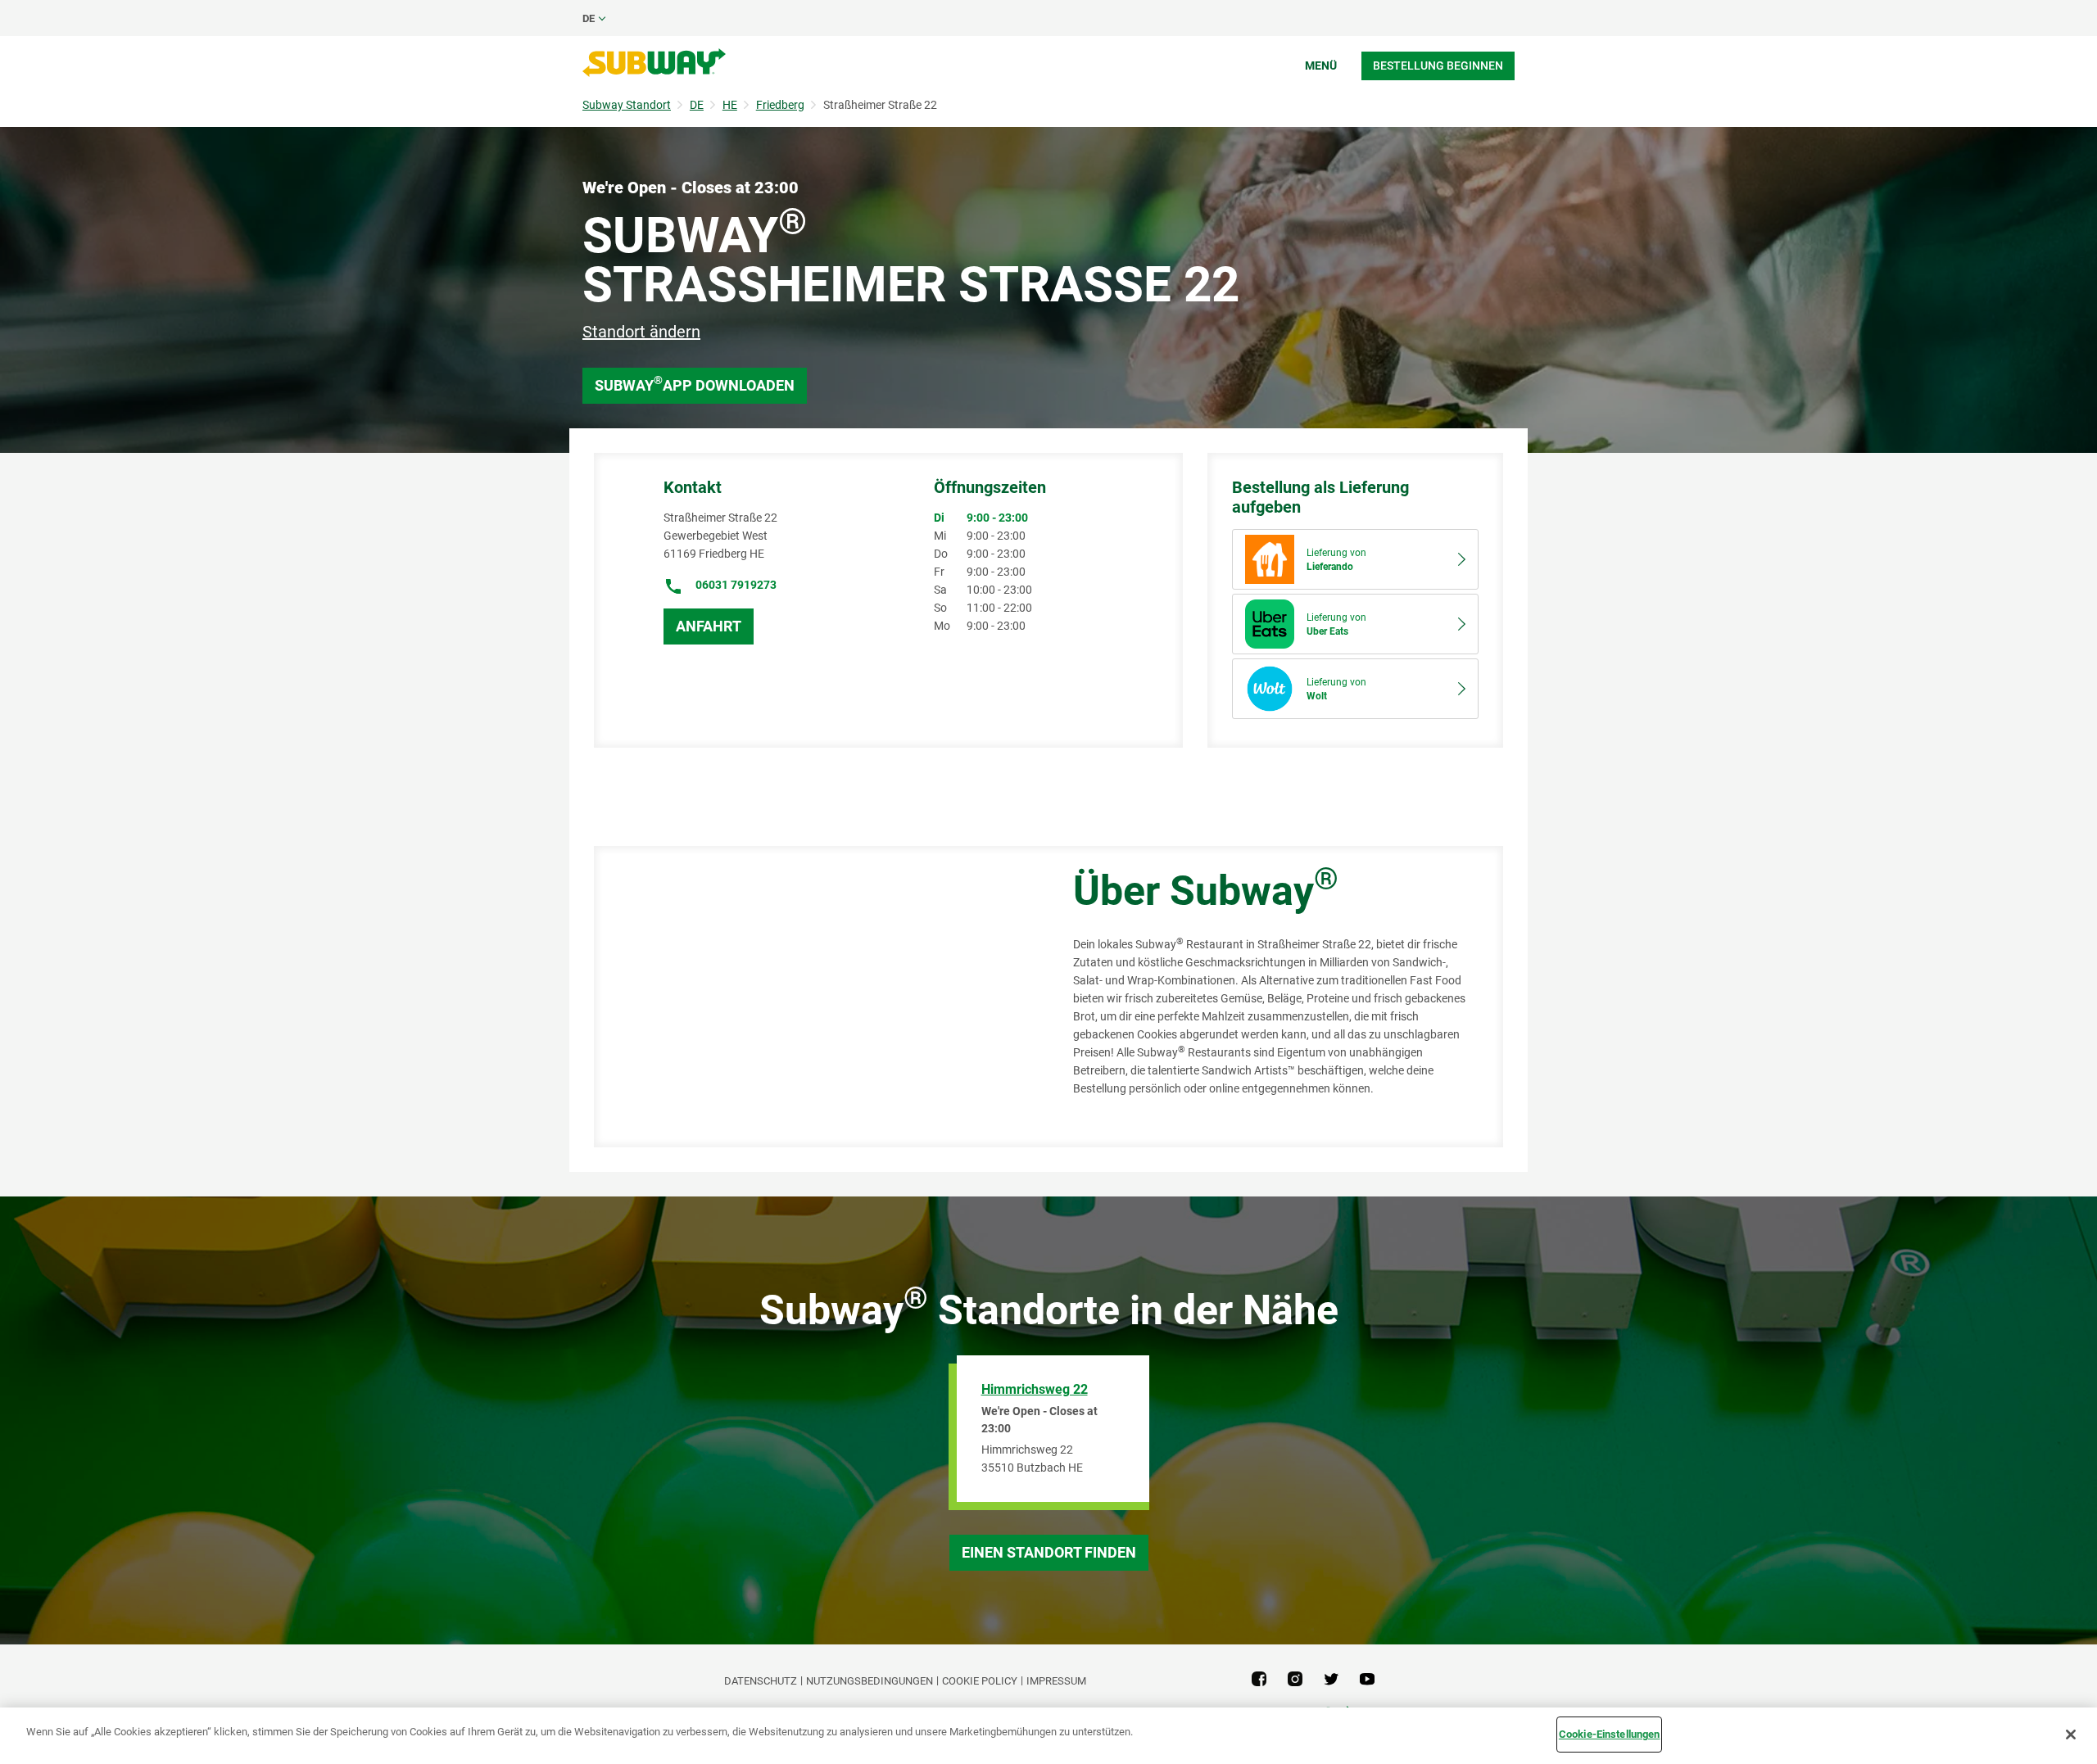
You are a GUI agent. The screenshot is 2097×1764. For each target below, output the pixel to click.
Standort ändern (641, 332)
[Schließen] (2071, 1735)
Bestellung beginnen (1438, 66)
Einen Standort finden (1049, 1552)
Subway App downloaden (695, 384)
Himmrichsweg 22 (1035, 1389)
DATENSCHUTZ (761, 1681)
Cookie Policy (980, 1681)
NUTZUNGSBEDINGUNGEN (870, 1681)
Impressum (1056, 1681)
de (589, 18)
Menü (1321, 66)
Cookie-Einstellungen (1610, 1734)
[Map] (815, 997)
